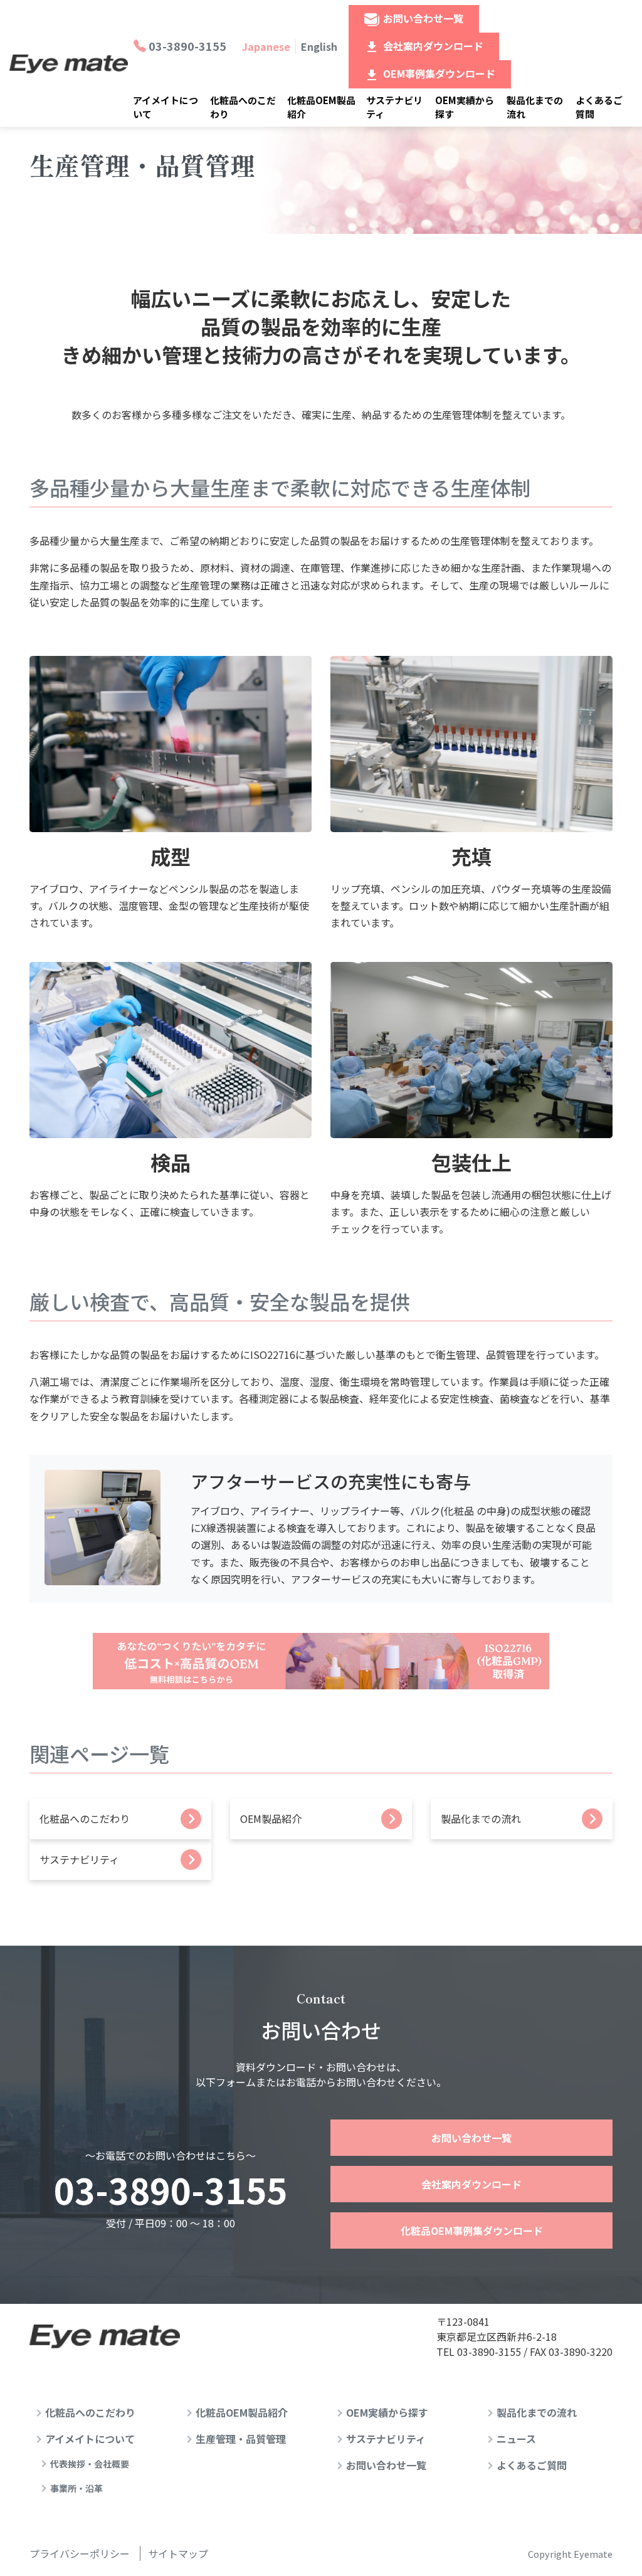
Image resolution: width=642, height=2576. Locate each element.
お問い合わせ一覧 (423, 18)
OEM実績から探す (465, 107)
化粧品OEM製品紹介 (321, 107)
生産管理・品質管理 (241, 2439)
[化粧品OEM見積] (321, 1661)
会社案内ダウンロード (433, 46)
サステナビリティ (394, 107)
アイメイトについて (166, 107)
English (319, 46)
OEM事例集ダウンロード (439, 73)
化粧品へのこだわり (243, 107)
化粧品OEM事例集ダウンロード (472, 2230)
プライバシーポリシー (80, 2553)
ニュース (516, 2439)
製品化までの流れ (535, 107)
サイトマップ (178, 2553)
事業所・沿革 (76, 2488)
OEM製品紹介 (271, 1819)
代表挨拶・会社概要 (90, 2464)
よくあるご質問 (599, 107)
